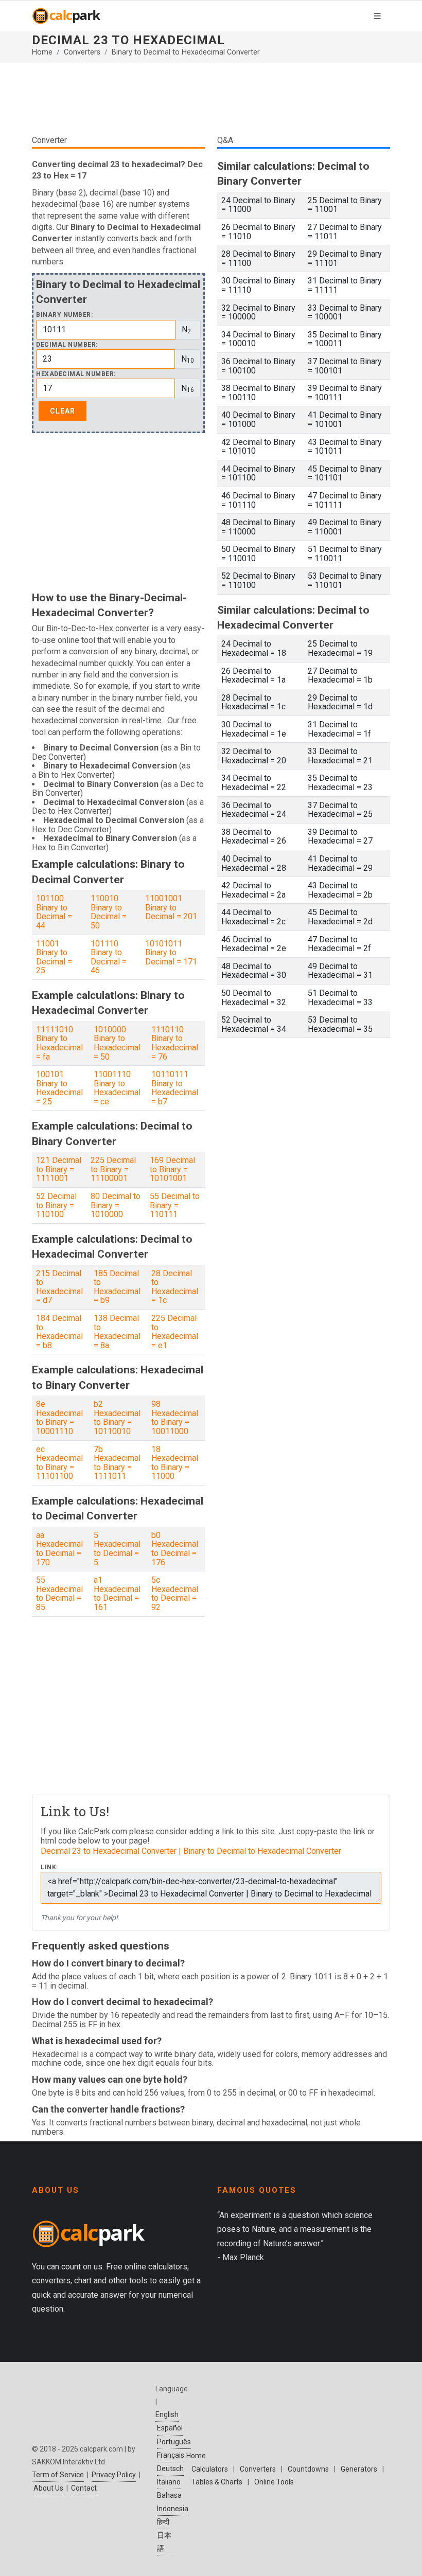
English (167, 2414)
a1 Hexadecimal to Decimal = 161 (117, 1594)
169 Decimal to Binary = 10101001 (172, 1169)
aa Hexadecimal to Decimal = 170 (59, 1549)
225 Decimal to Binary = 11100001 (113, 1169)
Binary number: (64, 315)
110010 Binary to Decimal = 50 (109, 912)
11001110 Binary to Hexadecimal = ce (117, 1088)
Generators (359, 2469)
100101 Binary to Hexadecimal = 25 (59, 1088)
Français (171, 2455)
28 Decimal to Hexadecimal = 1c (175, 1287)
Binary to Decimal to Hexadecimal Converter (186, 52)
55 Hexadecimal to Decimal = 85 (59, 1594)
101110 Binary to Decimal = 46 (109, 957)
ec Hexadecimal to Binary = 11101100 (59, 1463)
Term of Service (58, 2475)
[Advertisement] (211, 103)
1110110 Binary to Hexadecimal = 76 (175, 1043)
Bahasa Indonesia (173, 2502)
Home (42, 52)
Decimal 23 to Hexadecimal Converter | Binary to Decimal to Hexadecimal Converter (191, 1851)
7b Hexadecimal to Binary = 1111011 (117, 1463)
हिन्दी (163, 2522)
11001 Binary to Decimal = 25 (54, 957)
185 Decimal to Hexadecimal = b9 (117, 1287)
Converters (82, 52)
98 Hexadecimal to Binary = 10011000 (175, 1418)
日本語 (164, 2542)
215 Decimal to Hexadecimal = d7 (59, 1287)
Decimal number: (67, 345)
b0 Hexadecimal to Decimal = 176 (175, 1549)
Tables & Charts (217, 2482)
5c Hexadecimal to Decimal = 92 (175, 1594)
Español (170, 2428)
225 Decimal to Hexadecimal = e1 (175, 1332)
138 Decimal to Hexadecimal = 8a (117, 1332)
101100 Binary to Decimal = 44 (54, 912)
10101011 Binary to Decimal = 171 (171, 953)
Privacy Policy (114, 2475)
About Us (48, 2488)
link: (49, 1867)
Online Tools (274, 2482)
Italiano (169, 2482)
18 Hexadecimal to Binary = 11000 (175, 1463)
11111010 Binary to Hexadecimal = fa (59, 1043)
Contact (84, 2488)
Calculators (210, 2469)
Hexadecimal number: (76, 374)
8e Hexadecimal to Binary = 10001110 (59, 1418)
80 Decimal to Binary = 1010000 (116, 1205)
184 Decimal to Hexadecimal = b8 (59, 1332)
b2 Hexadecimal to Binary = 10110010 (117, 1418)
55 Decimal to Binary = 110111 (175, 1205)
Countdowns (308, 2469)
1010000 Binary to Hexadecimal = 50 (117, 1043)
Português (174, 2442)
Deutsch (170, 2468)
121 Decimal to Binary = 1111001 (59, 1169)
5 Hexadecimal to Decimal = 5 (117, 1549)
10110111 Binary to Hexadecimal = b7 (175, 1088)
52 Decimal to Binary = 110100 (56, 1205)
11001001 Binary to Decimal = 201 (171, 907)
